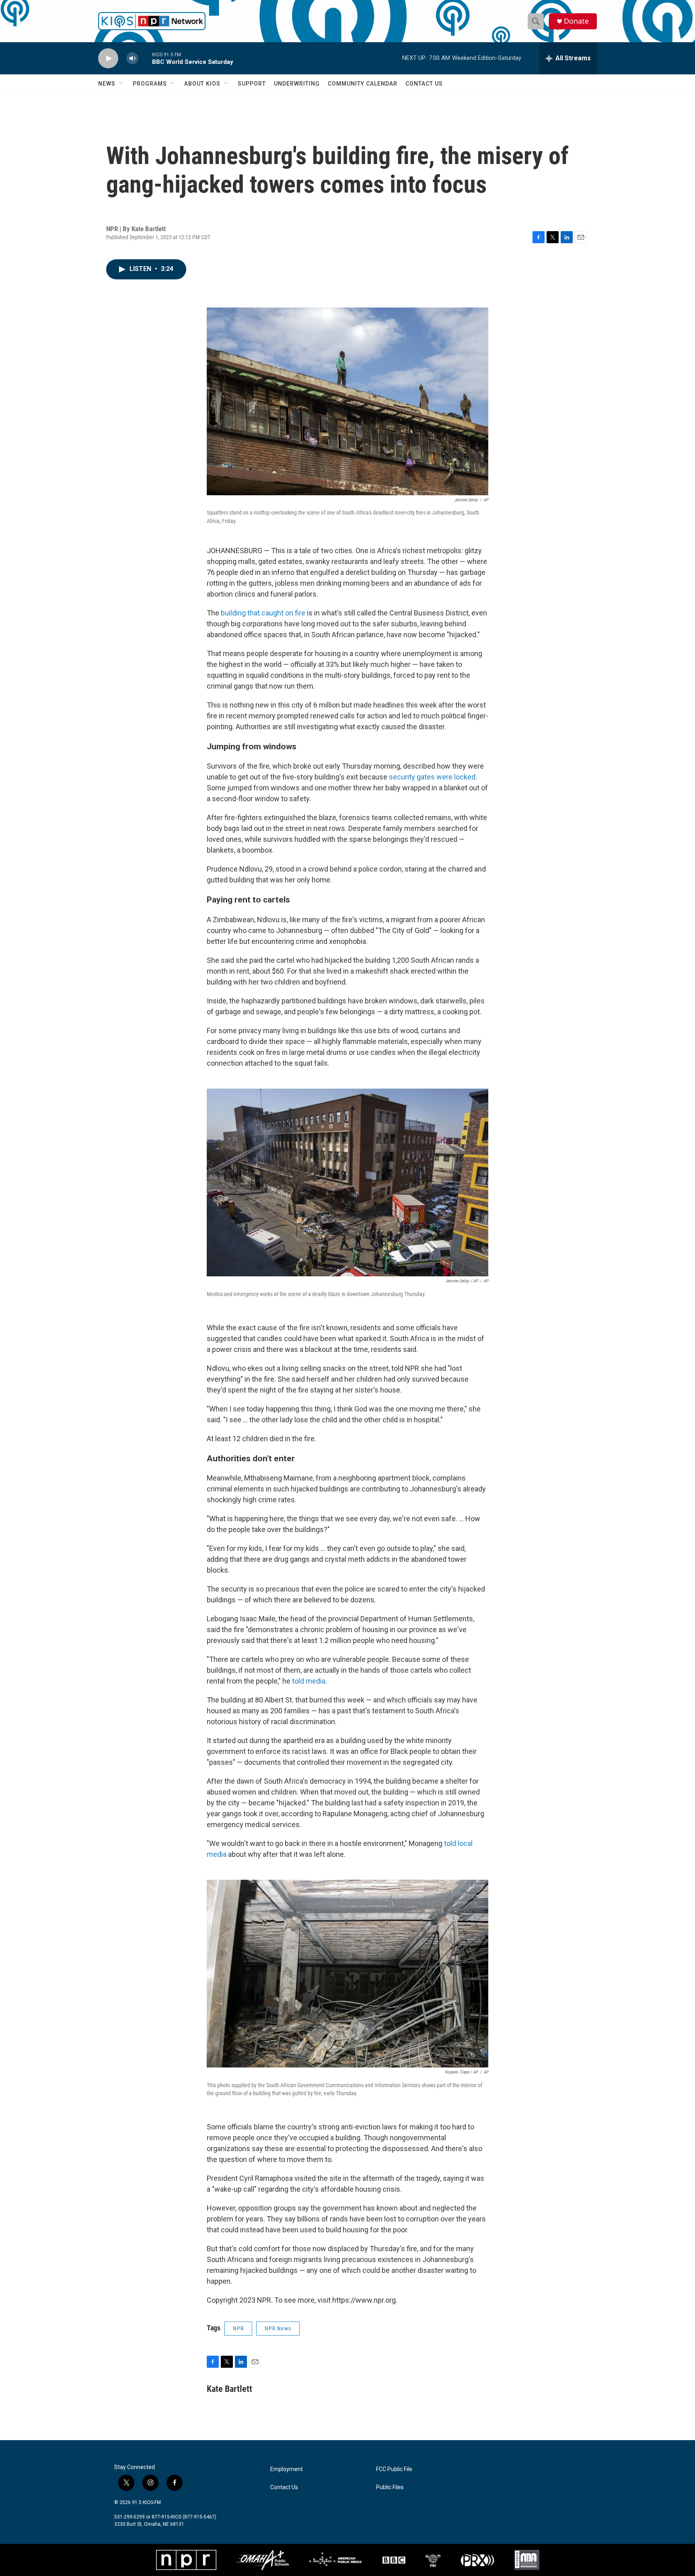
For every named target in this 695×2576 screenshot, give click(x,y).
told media (309, 1681)
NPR (238, 2328)
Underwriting (297, 84)
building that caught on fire (263, 613)
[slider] (145, 58)
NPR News (278, 2328)
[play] (108, 58)
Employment (287, 2469)
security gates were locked (432, 777)
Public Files (390, 2487)
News (107, 84)
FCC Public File (394, 2469)
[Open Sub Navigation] (121, 84)
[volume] (132, 58)
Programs (150, 84)
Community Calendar (363, 84)
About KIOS (202, 84)
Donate (576, 21)
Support (252, 84)
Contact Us (424, 84)
